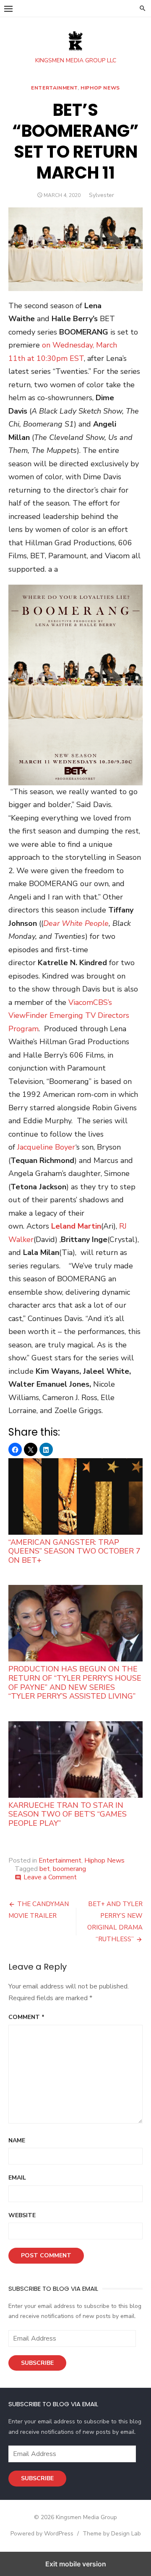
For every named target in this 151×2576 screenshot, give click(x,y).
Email (17, 2178)
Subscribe (37, 2363)
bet (45, 1869)
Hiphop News (100, 88)
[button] (8, 8)
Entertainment (54, 88)
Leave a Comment (50, 1877)
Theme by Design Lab (112, 2534)
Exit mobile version (76, 2564)
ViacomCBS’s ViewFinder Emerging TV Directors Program (69, 1016)
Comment (26, 2017)
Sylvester (102, 195)
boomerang (69, 1869)
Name (17, 2140)
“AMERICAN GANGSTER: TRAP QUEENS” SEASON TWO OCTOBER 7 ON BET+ (74, 1551)
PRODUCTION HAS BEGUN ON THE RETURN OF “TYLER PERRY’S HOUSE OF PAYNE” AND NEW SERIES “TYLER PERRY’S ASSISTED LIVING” (75, 1682)
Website (22, 2215)
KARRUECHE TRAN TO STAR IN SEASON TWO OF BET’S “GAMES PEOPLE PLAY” (68, 1814)
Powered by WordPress (42, 2534)
